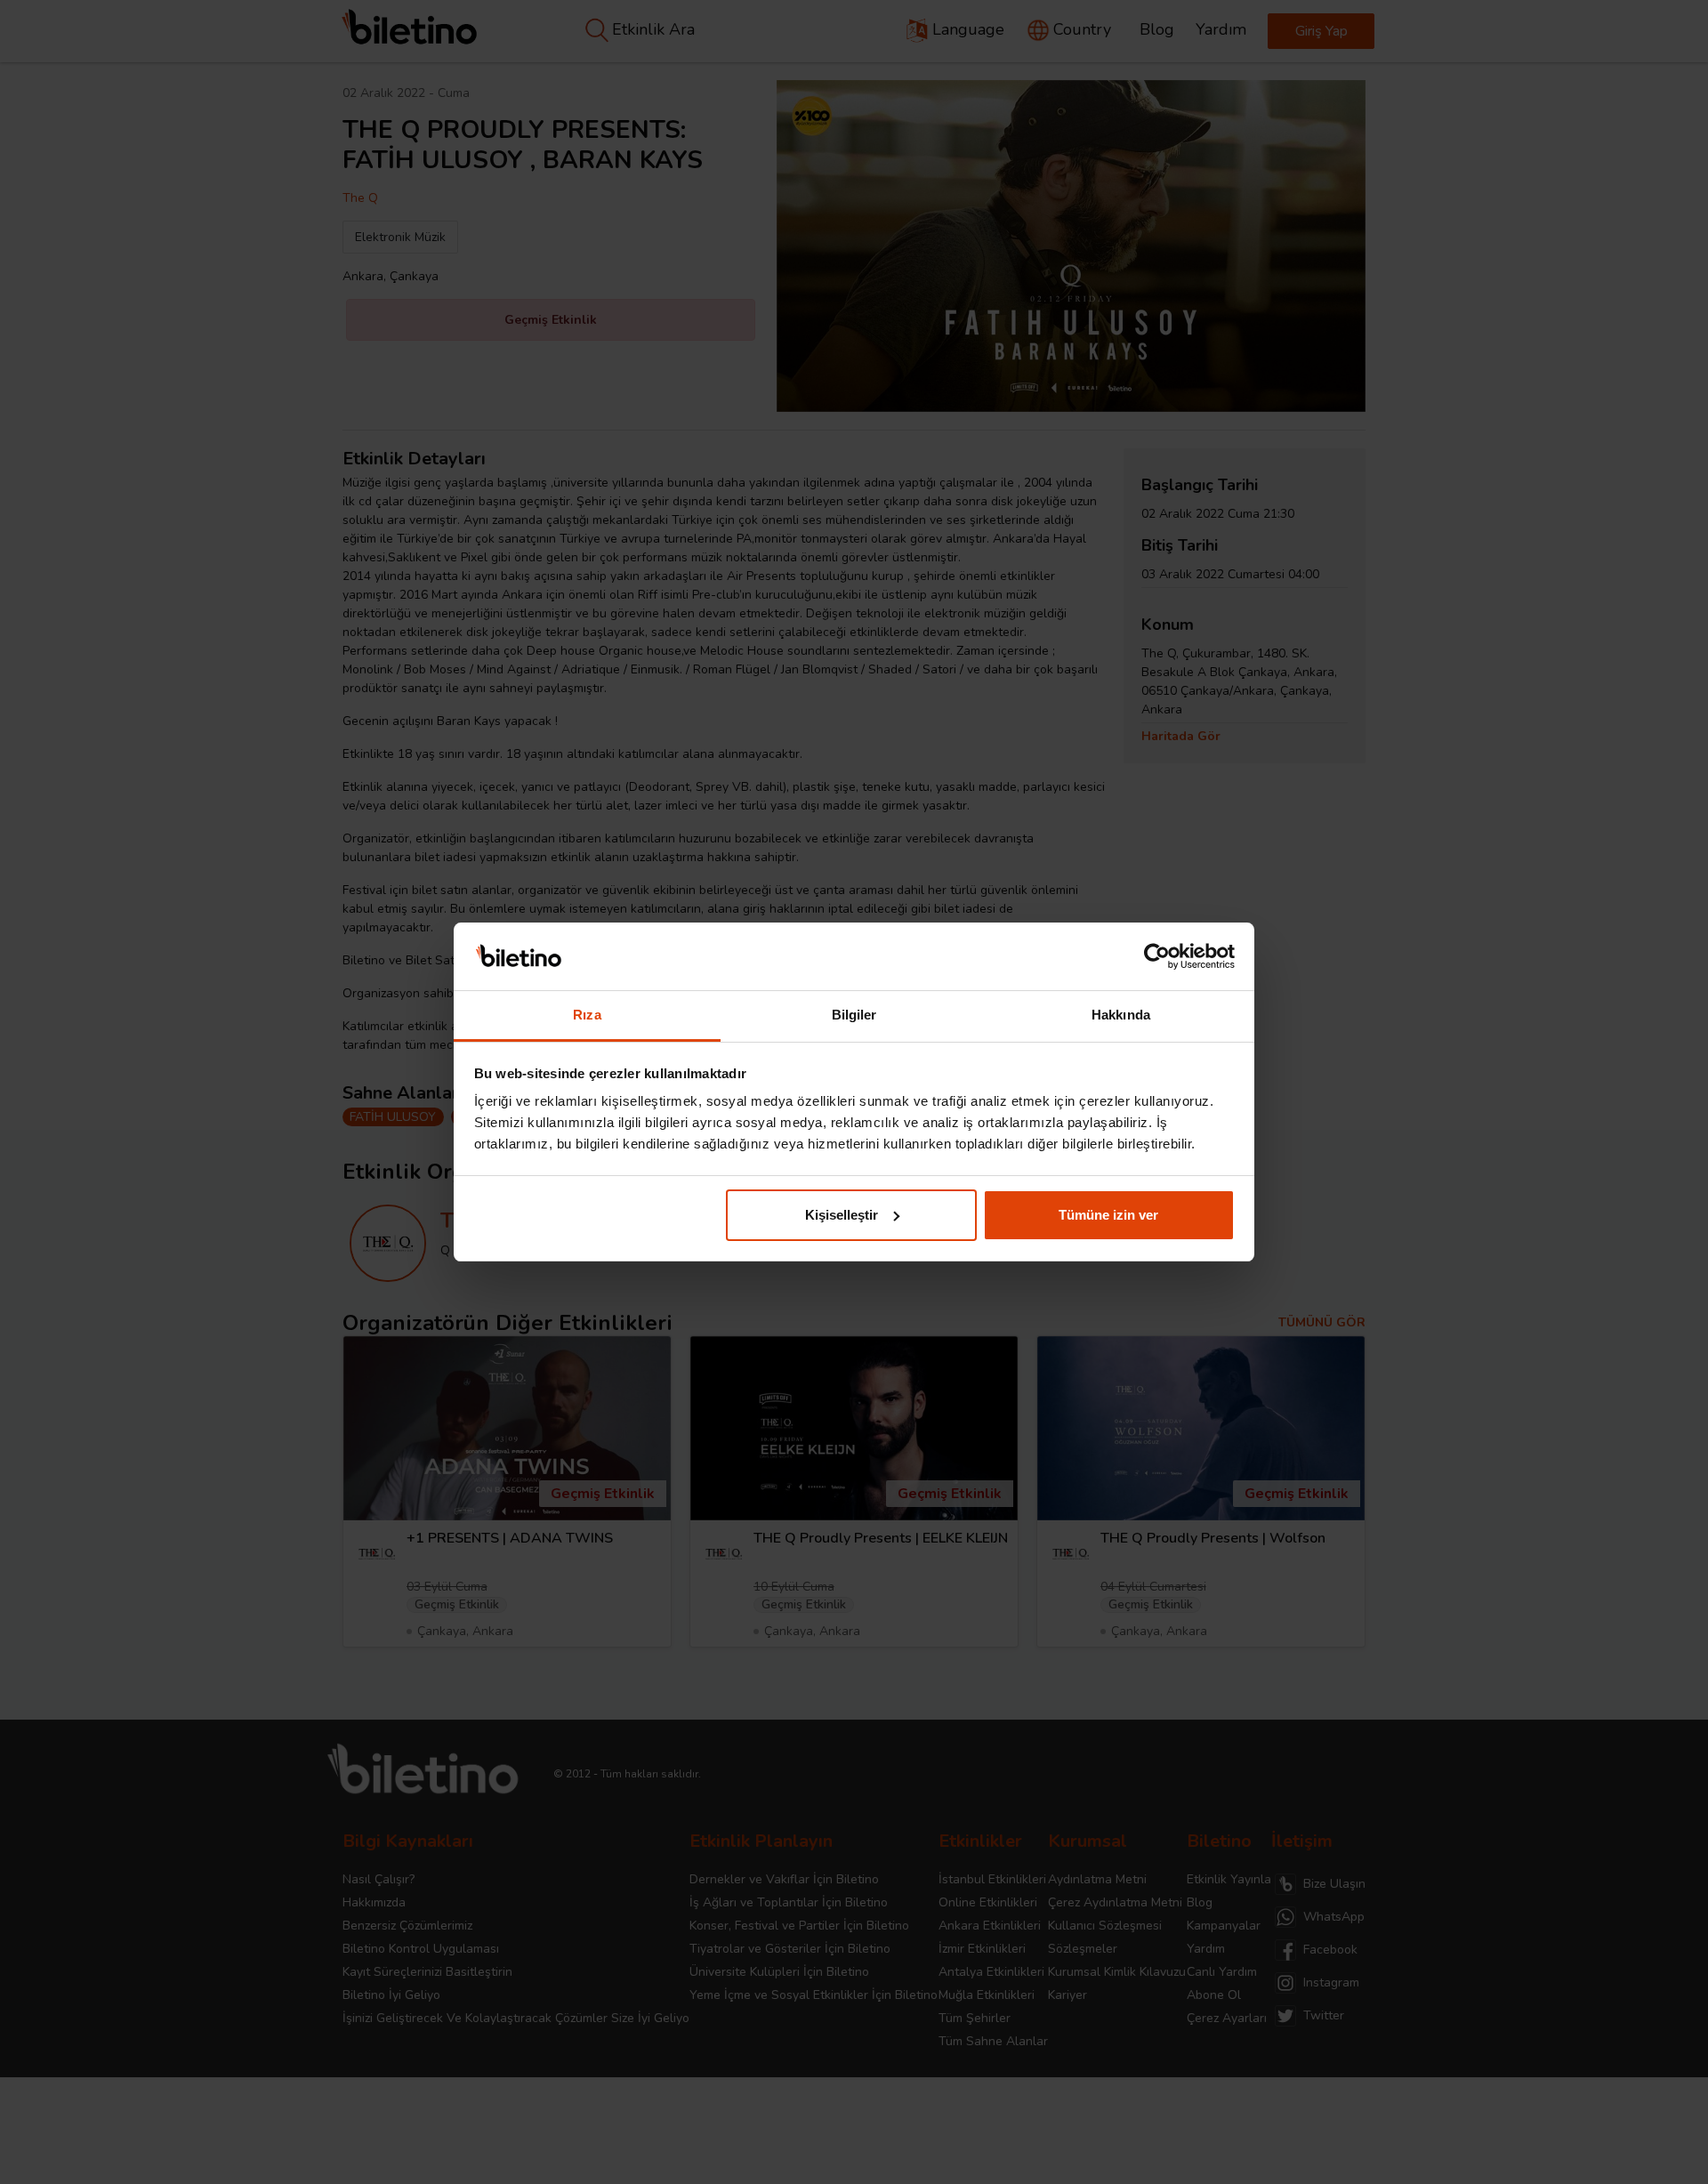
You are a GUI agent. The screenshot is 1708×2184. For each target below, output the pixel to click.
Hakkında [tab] (1121, 1015)
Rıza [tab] (587, 1015)
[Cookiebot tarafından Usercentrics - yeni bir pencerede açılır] (1157, 956)
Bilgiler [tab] (854, 1015)
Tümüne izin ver (1108, 1215)
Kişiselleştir (842, 1215)
